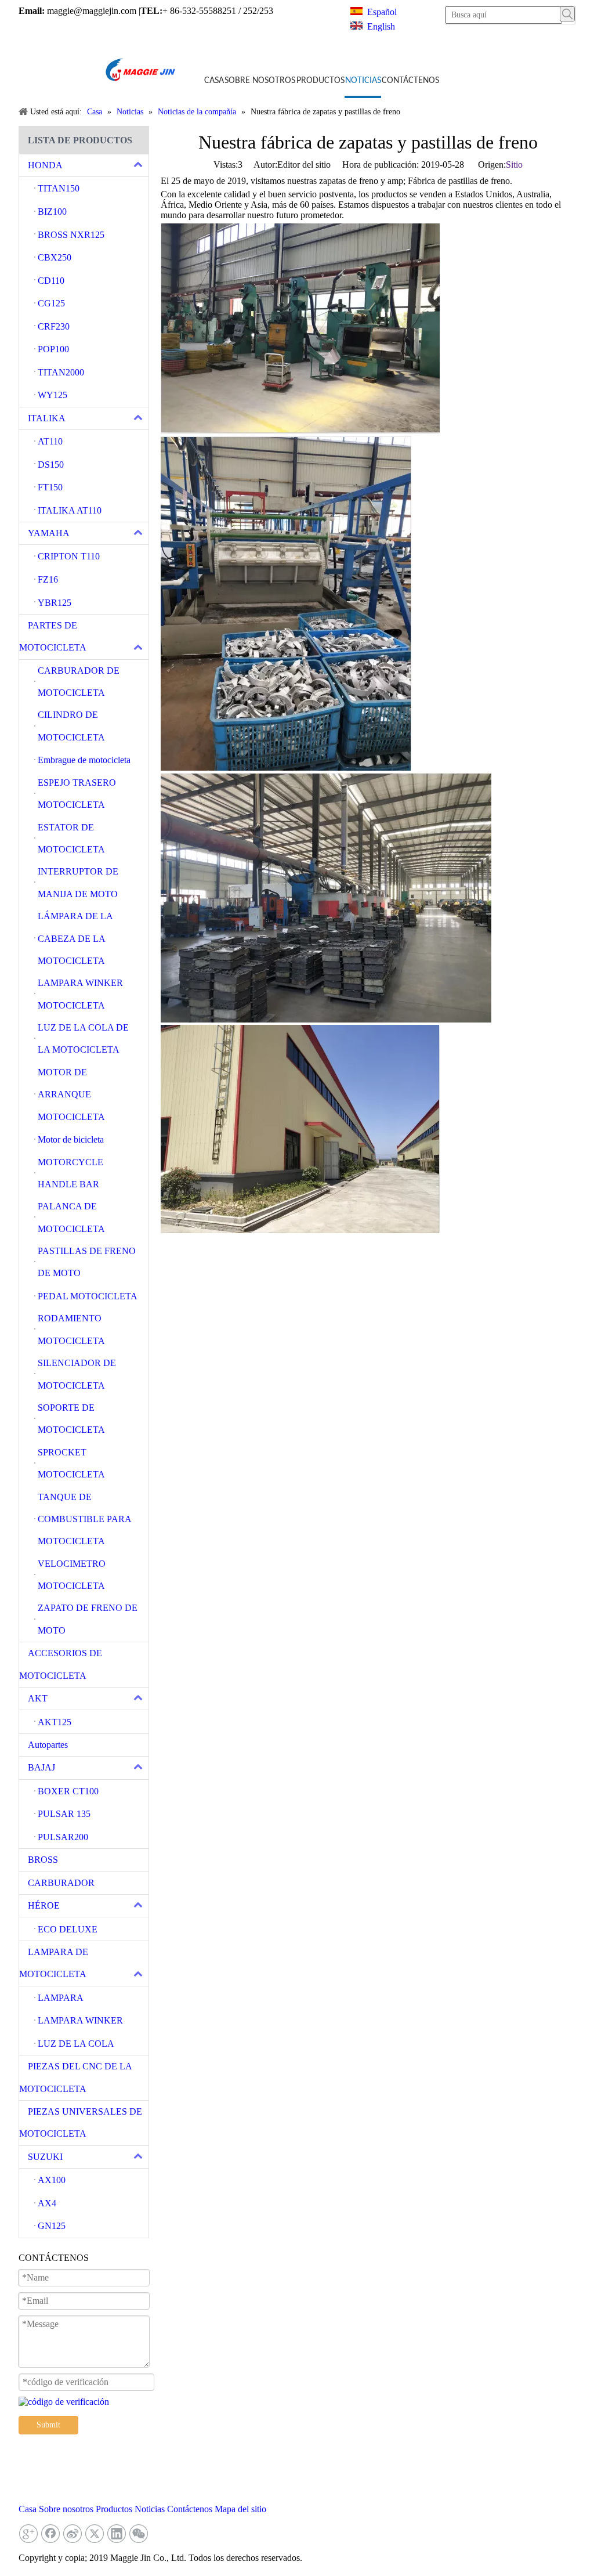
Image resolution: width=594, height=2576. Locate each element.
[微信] (139, 2534)
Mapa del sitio (240, 2509)
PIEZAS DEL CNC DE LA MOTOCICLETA (75, 2077)
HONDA (45, 165)
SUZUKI (45, 2157)
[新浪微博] (73, 2534)
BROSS (43, 1860)
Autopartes (48, 1745)
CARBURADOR (61, 1883)
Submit (48, 2425)
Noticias (150, 2509)
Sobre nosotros (66, 2509)
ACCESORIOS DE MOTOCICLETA (61, 1664)
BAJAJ (41, 1767)
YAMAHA (49, 533)
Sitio (514, 165)
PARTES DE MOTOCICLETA (53, 636)
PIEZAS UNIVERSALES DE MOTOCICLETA (81, 2122)
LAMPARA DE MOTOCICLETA (54, 1963)
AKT (38, 1698)
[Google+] (28, 2534)
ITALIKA (47, 418)
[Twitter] (95, 2534)
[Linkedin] (117, 2534)
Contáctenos (190, 2509)
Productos (114, 2509)
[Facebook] (50, 2534)
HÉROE (44, 1905)
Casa (28, 2509)
